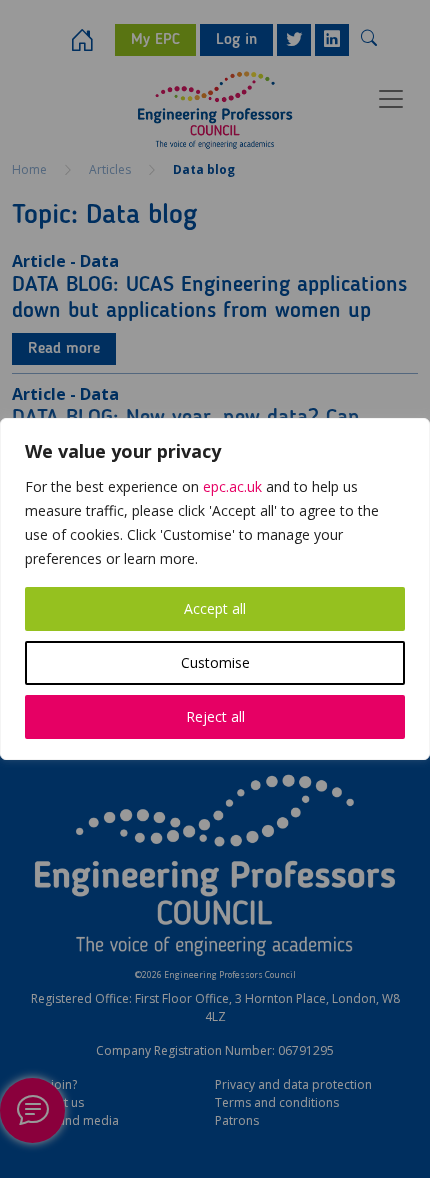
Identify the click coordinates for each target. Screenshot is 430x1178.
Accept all (215, 608)
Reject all (215, 716)
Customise (215, 662)
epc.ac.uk (232, 486)
